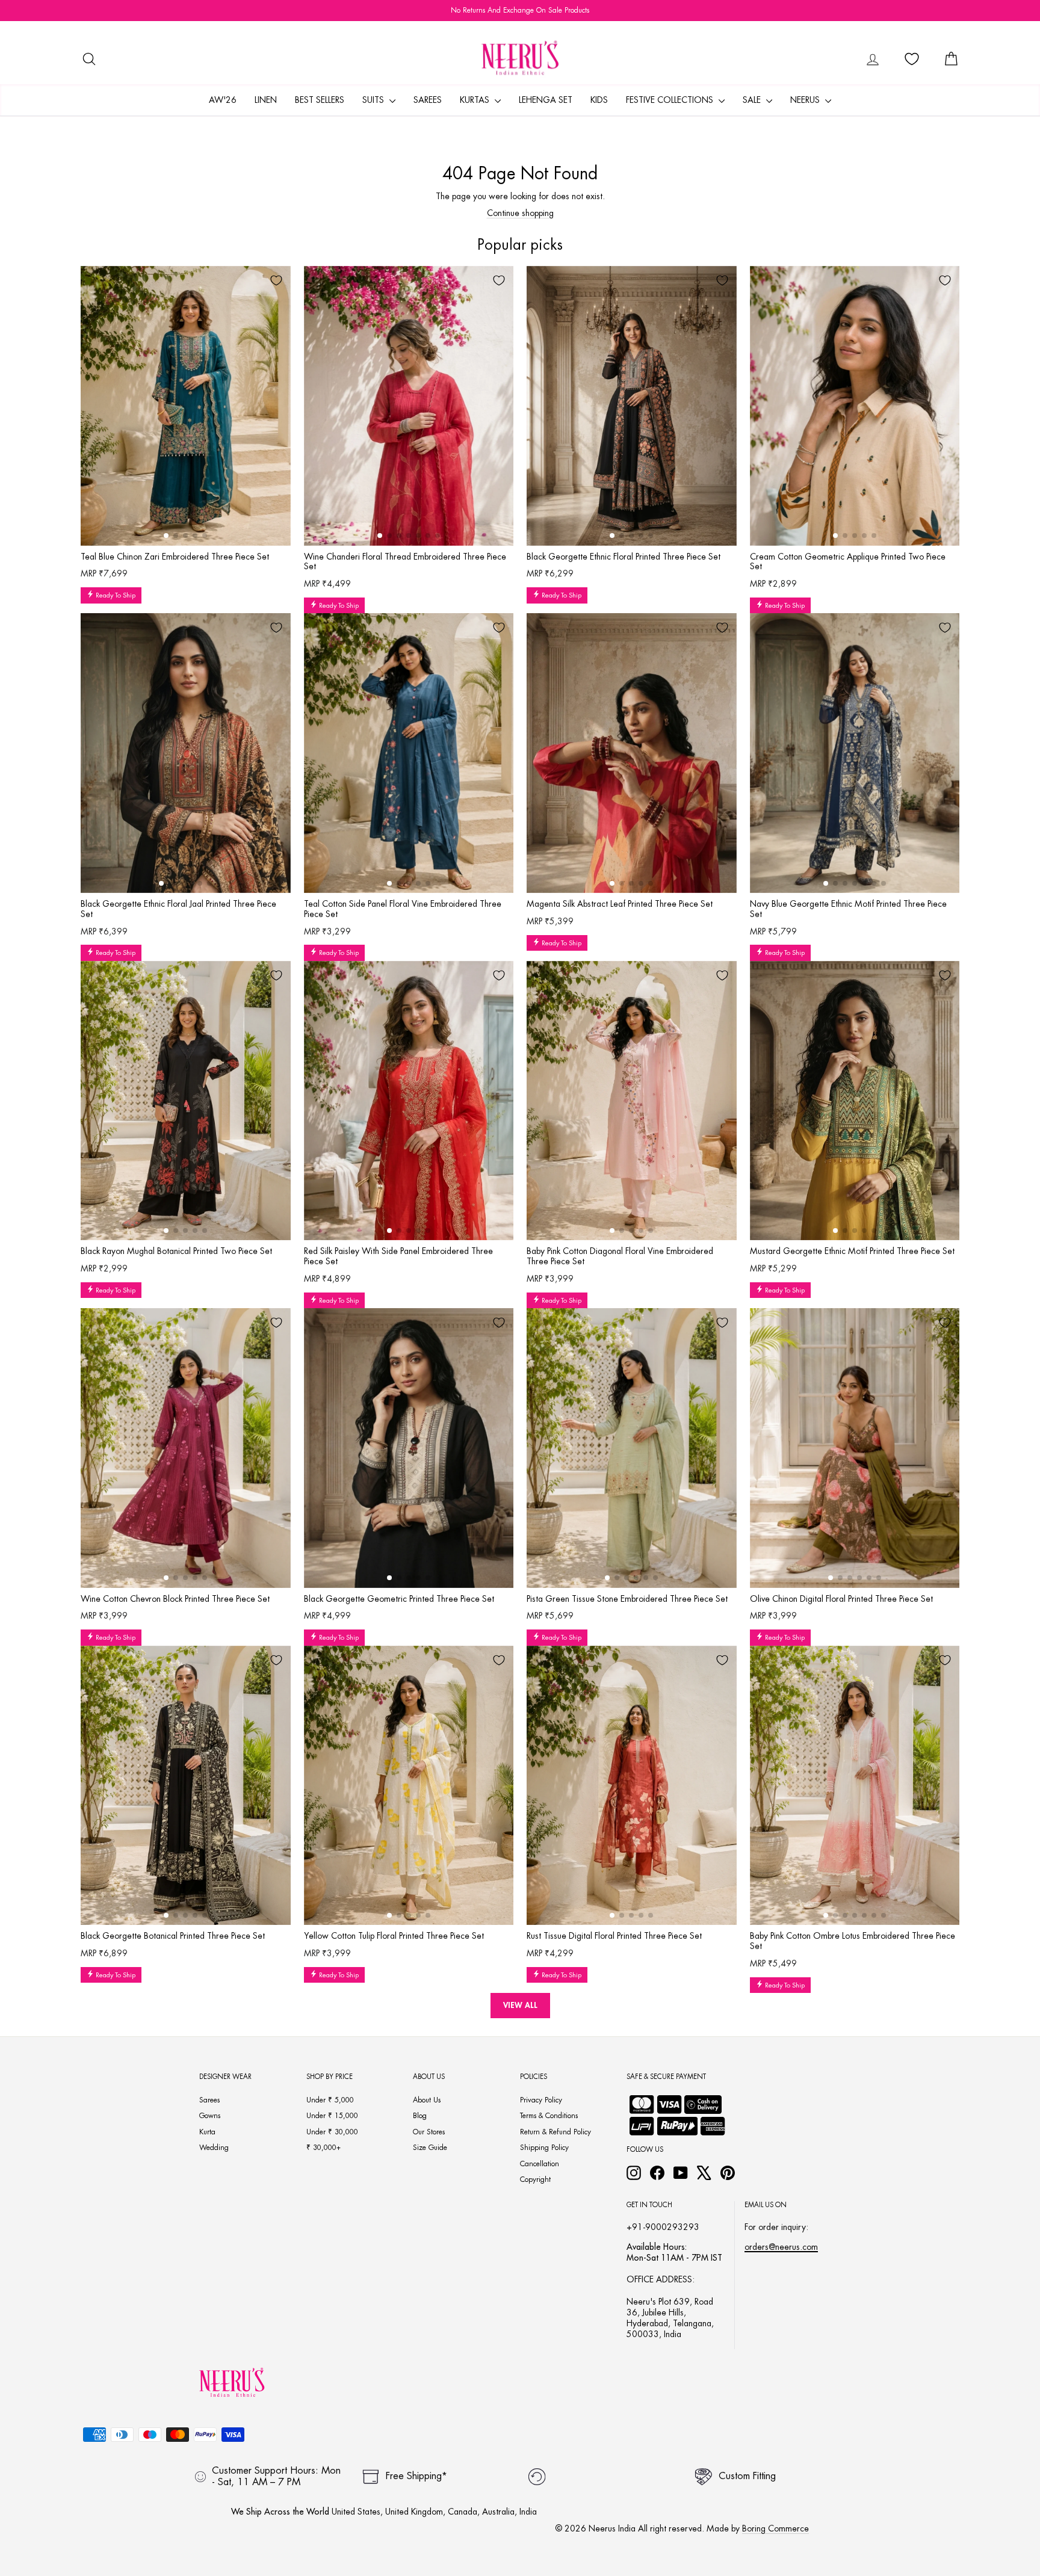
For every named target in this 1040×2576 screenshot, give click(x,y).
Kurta (207, 2132)
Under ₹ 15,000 (332, 2116)
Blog (420, 2116)
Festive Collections (671, 100)
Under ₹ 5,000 (330, 2100)
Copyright (535, 2179)
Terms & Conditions (549, 2116)
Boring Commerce (775, 2528)
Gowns (210, 2116)
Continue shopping (520, 213)
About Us (427, 2100)
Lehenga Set (546, 100)
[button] (166, 536)
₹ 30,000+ (323, 2148)
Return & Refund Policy (556, 2132)
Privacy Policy (541, 2100)
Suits (374, 100)
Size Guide (430, 2148)
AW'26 (223, 100)
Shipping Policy (544, 2148)
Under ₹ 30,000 (332, 2132)
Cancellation (540, 2164)
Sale (753, 100)
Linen (266, 100)
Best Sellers (320, 100)
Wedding (214, 2148)
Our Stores (429, 2132)
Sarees (428, 100)
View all (520, 2005)
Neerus (806, 100)
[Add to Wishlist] (276, 280)
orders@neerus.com (781, 2247)
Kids (599, 100)
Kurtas (476, 100)
